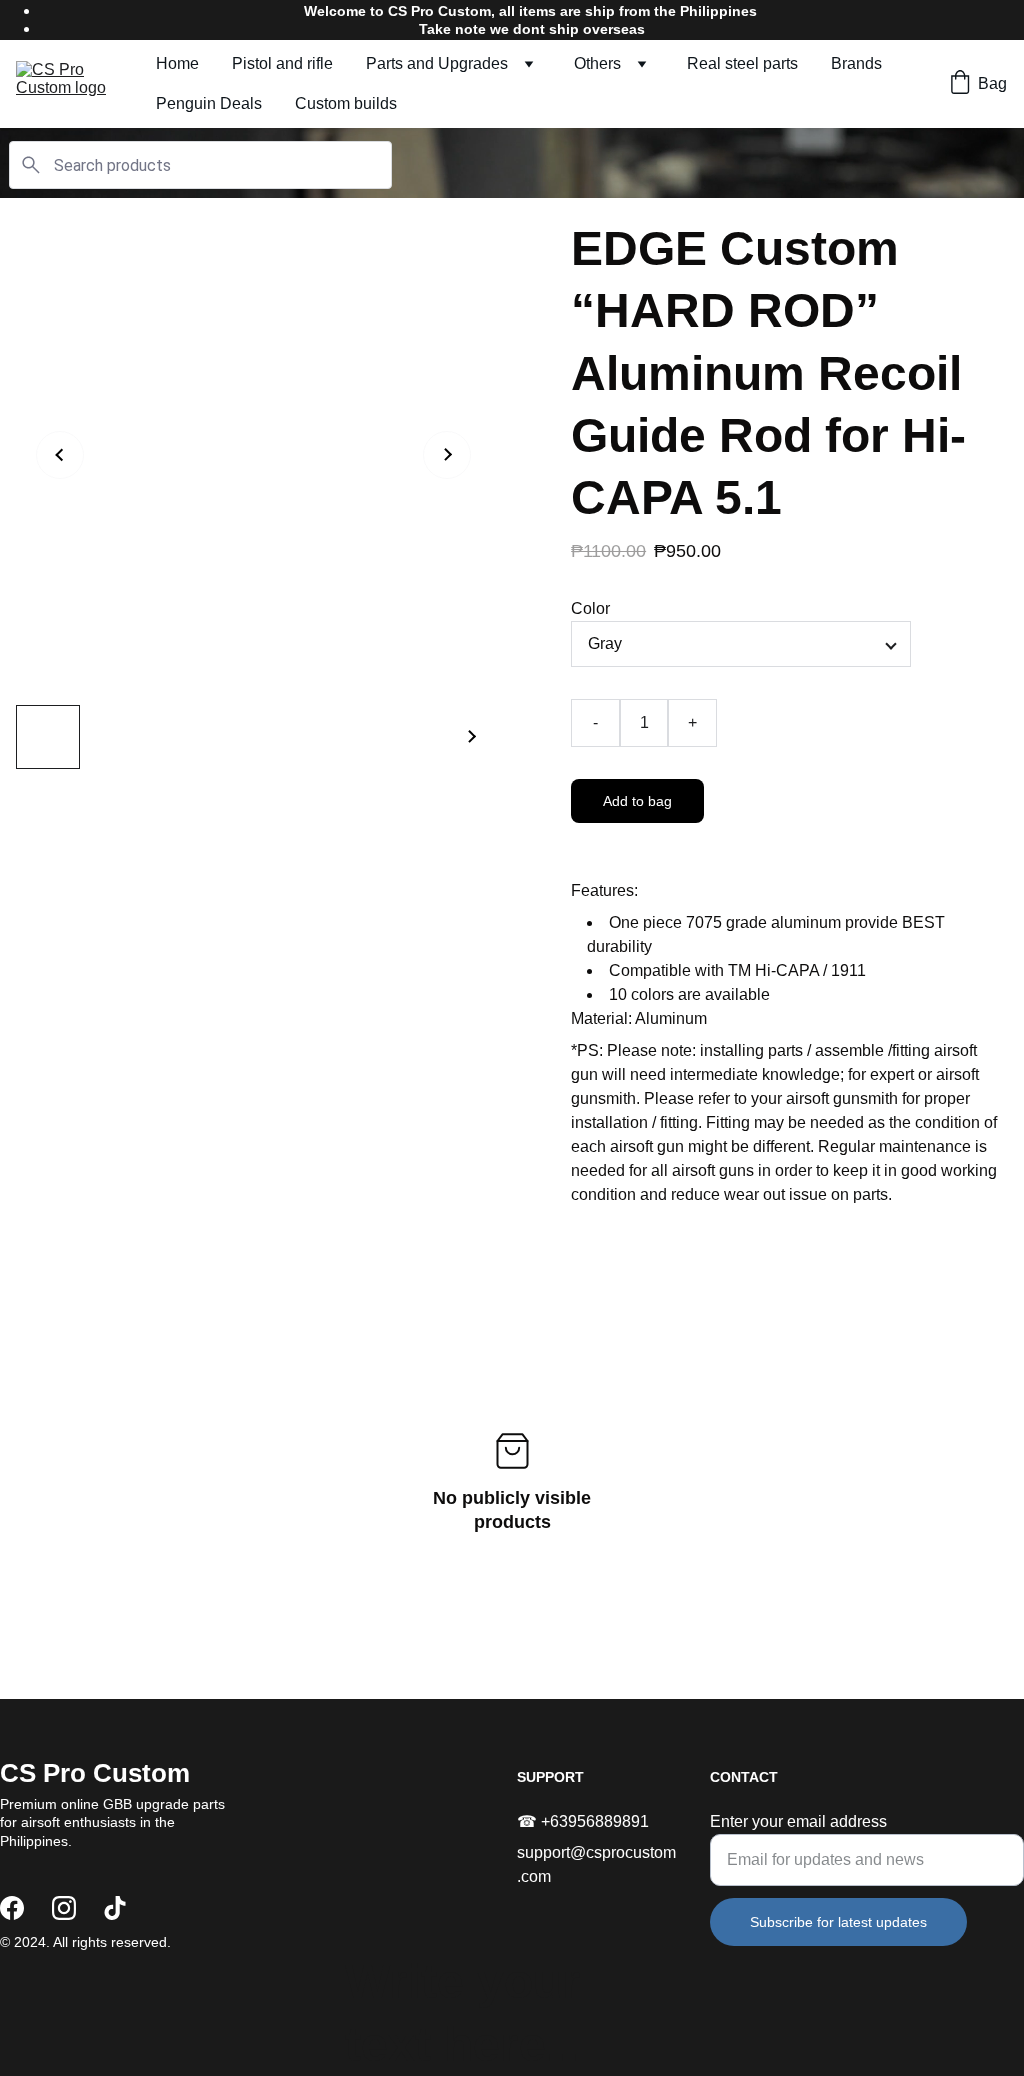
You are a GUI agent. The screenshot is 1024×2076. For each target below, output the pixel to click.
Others (597, 63)
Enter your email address (798, 1821)
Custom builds (346, 103)
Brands (856, 63)
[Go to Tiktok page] (115, 1908)
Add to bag (637, 801)
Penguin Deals (209, 103)
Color (590, 608)
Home (177, 63)
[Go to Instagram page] (64, 1908)
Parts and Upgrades (437, 63)
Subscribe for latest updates (838, 1922)
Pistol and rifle (282, 63)
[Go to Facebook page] (12, 1908)
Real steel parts (742, 63)
